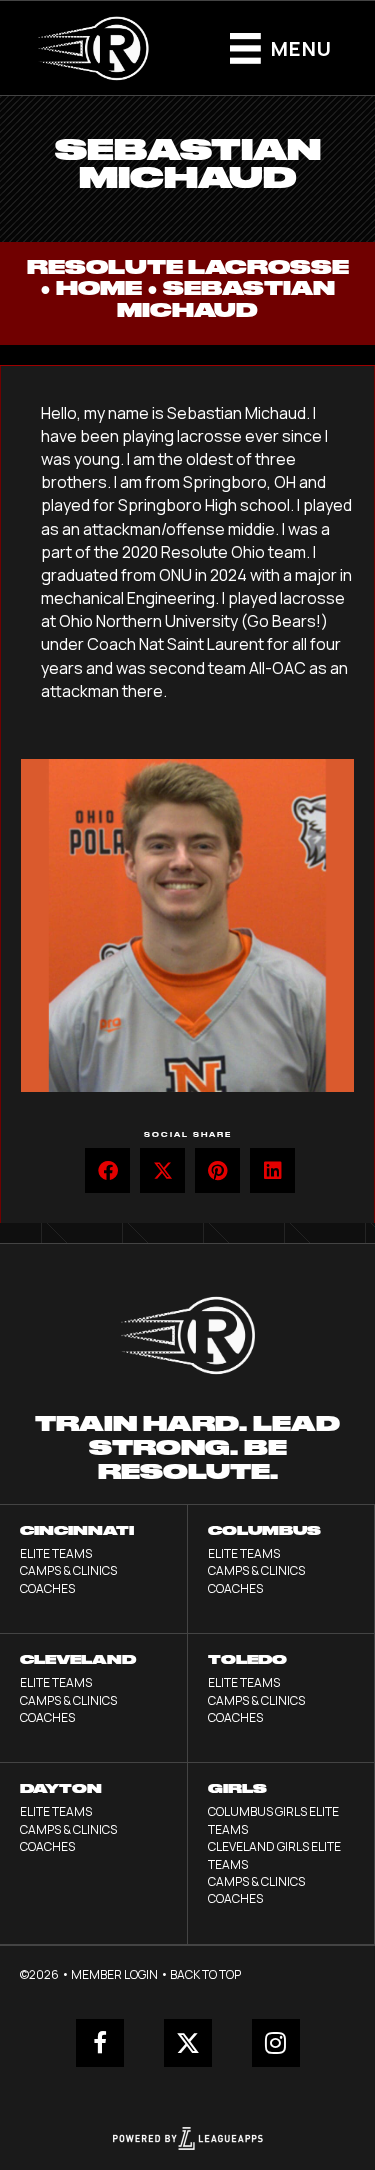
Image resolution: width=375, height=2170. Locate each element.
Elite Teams (56, 1553)
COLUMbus (264, 1530)
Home (99, 288)
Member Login (114, 1974)
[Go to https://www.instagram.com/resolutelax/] (276, 2043)
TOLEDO (247, 1659)
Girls (237, 1788)
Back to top (205, 1974)
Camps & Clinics (68, 1570)
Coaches (47, 1588)
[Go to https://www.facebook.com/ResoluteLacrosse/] (100, 2043)
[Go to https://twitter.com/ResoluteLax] (188, 2043)
